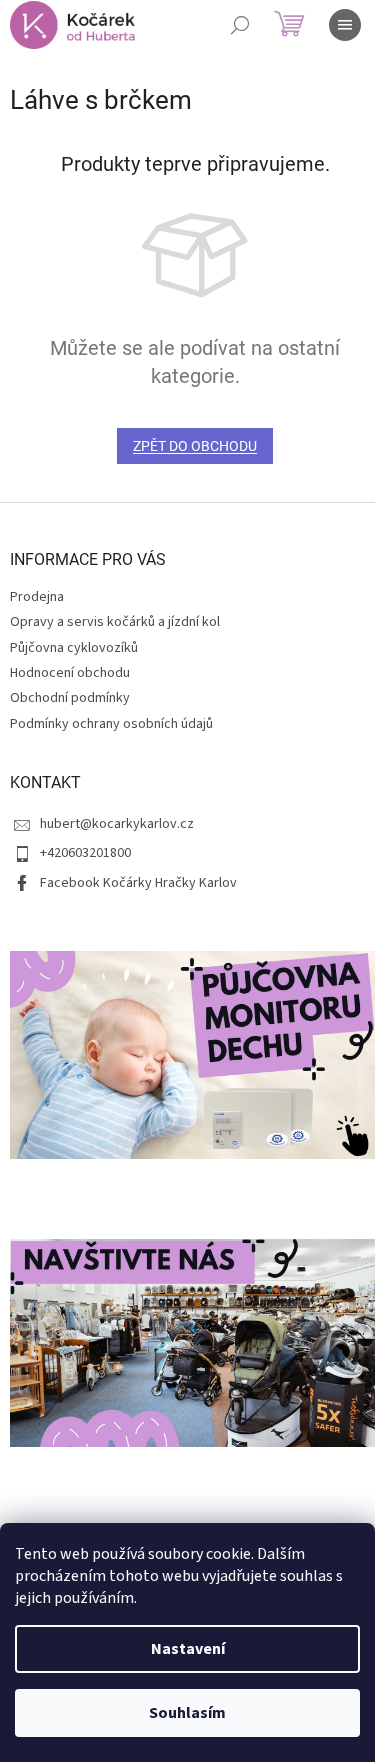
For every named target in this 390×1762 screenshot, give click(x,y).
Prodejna (37, 597)
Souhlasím (187, 1713)
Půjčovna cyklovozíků (74, 648)
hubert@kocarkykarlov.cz (117, 824)
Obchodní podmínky (70, 698)
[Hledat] (240, 25)
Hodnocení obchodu (70, 673)
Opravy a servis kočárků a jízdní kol (115, 622)
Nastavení (188, 1649)
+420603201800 (85, 853)
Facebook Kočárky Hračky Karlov (138, 883)
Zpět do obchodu (195, 446)
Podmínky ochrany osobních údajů (111, 724)
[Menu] (345, 25)
